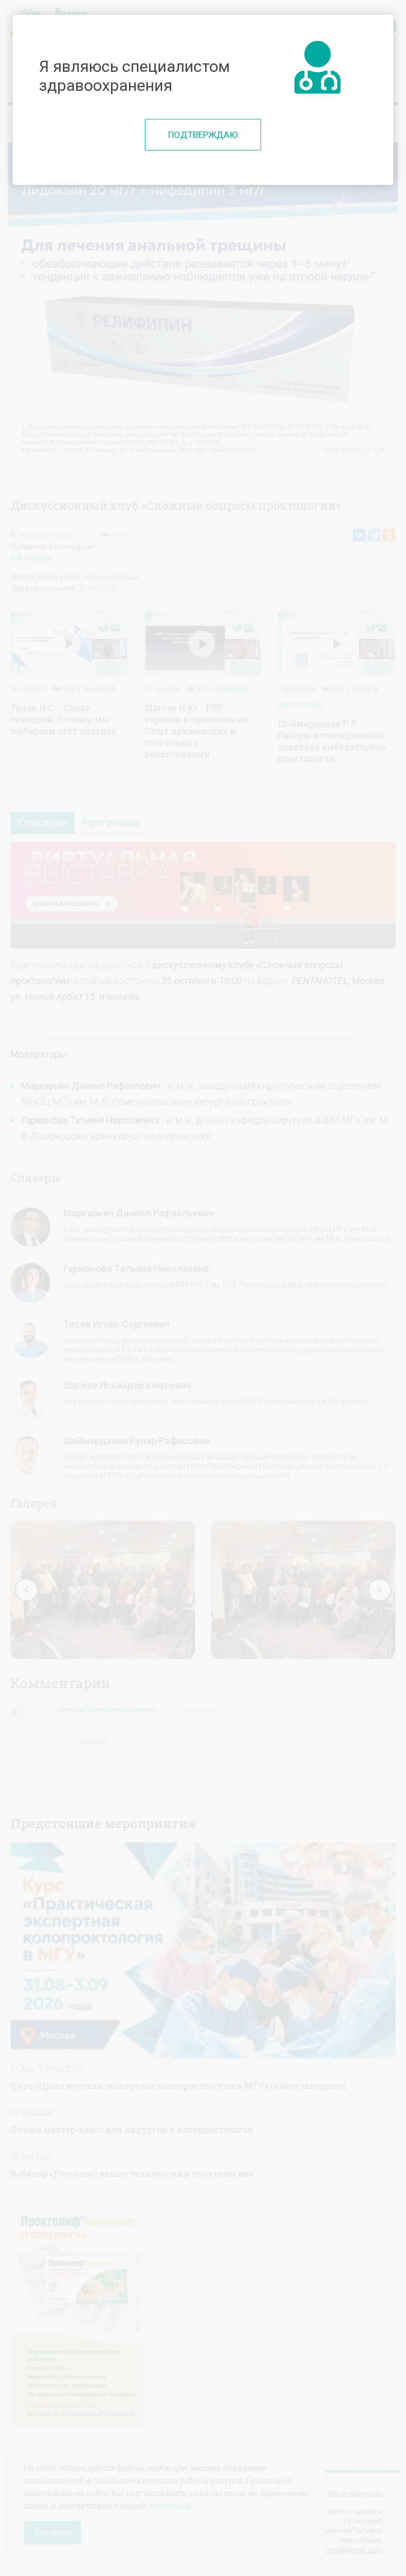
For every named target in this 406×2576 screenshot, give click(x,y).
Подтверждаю (203, 135)
